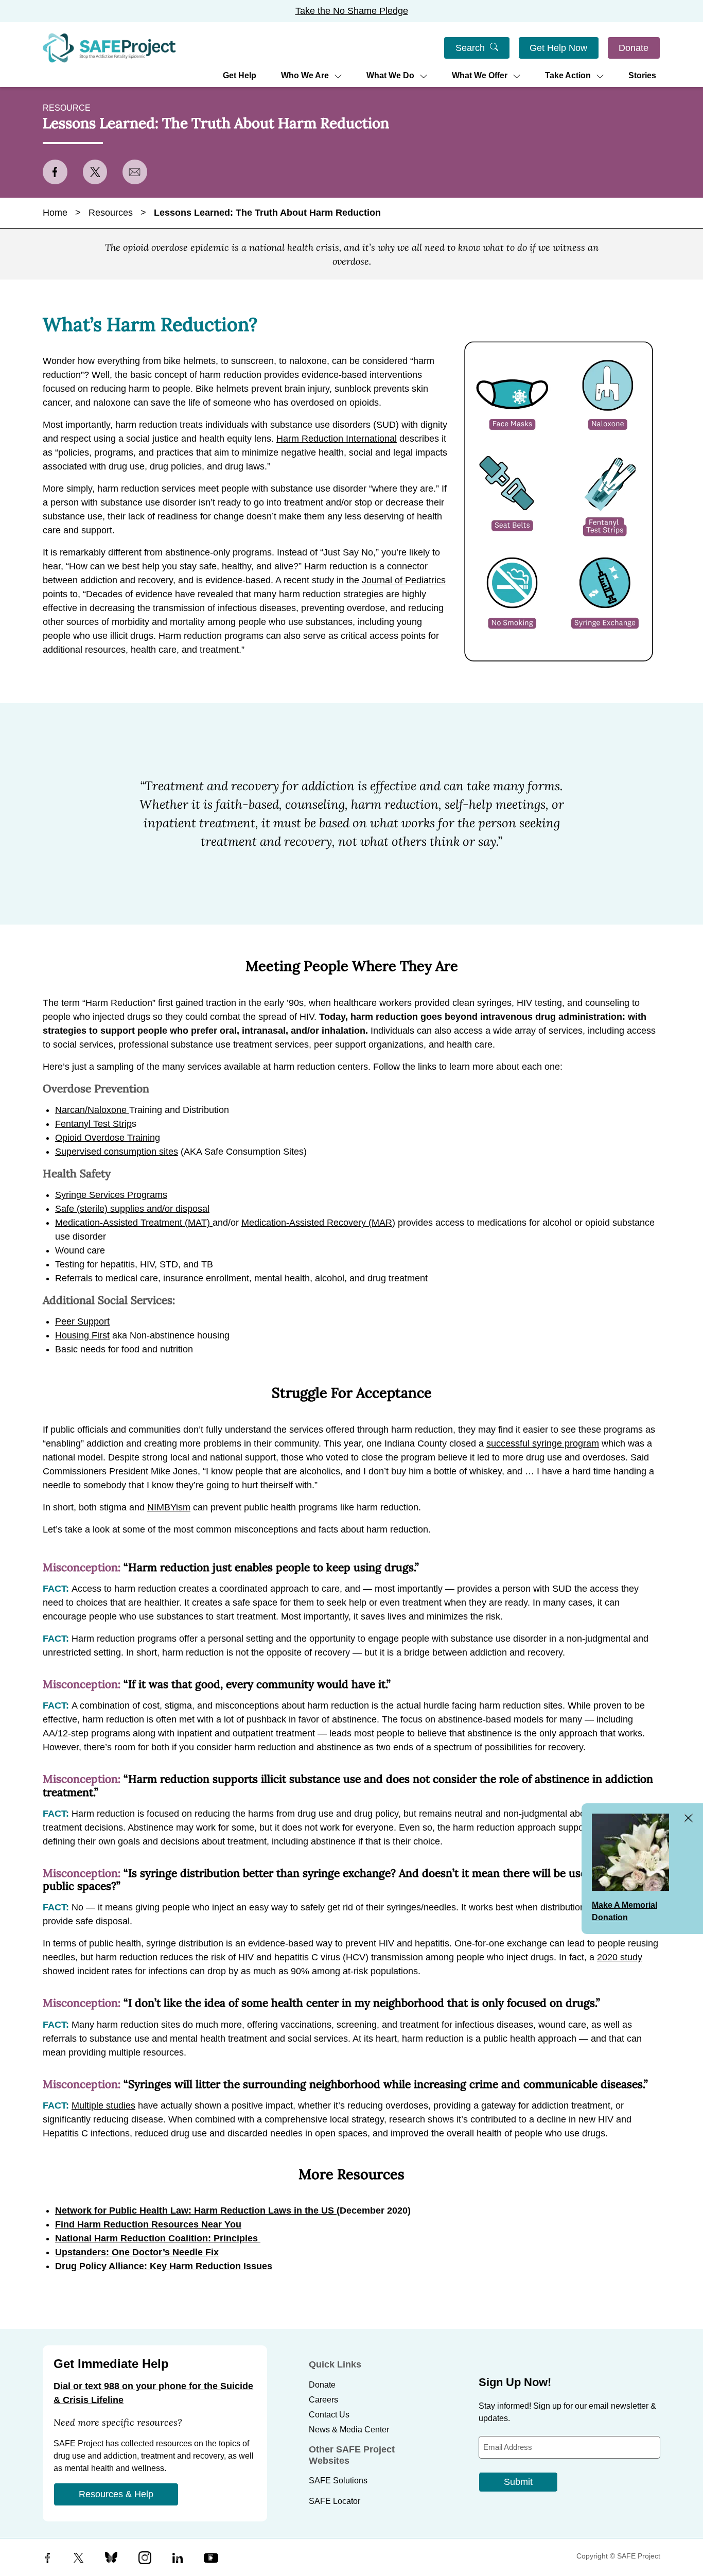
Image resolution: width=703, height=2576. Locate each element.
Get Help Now (558, 48)
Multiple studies (103, 2105)
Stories (642, 75)
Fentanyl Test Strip (93, 1124)
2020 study (620, 1957)
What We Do (390, 75)
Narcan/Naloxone (92, 1110)
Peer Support (82, 1321)
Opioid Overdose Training (108, 1138)
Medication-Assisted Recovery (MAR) (318, 1223)
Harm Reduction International (337, 439)
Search (470, 48)
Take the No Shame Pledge (352, 11)
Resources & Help (116, 2494)
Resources (111, 213)
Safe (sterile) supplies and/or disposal (132, 1209)
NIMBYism (169, 1507)
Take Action (568, 75)
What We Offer (480, 75)
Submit (518, 2482)
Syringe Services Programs (111, 1195)
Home (55, 213)
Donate (634, 48)
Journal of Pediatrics (404, 580)
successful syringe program (543, 1443)
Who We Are (305, 75)
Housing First (82, 1335)
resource (67, 108)
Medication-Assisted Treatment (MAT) (134, 1223)
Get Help (240, 75)
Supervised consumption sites (117, 1152)
